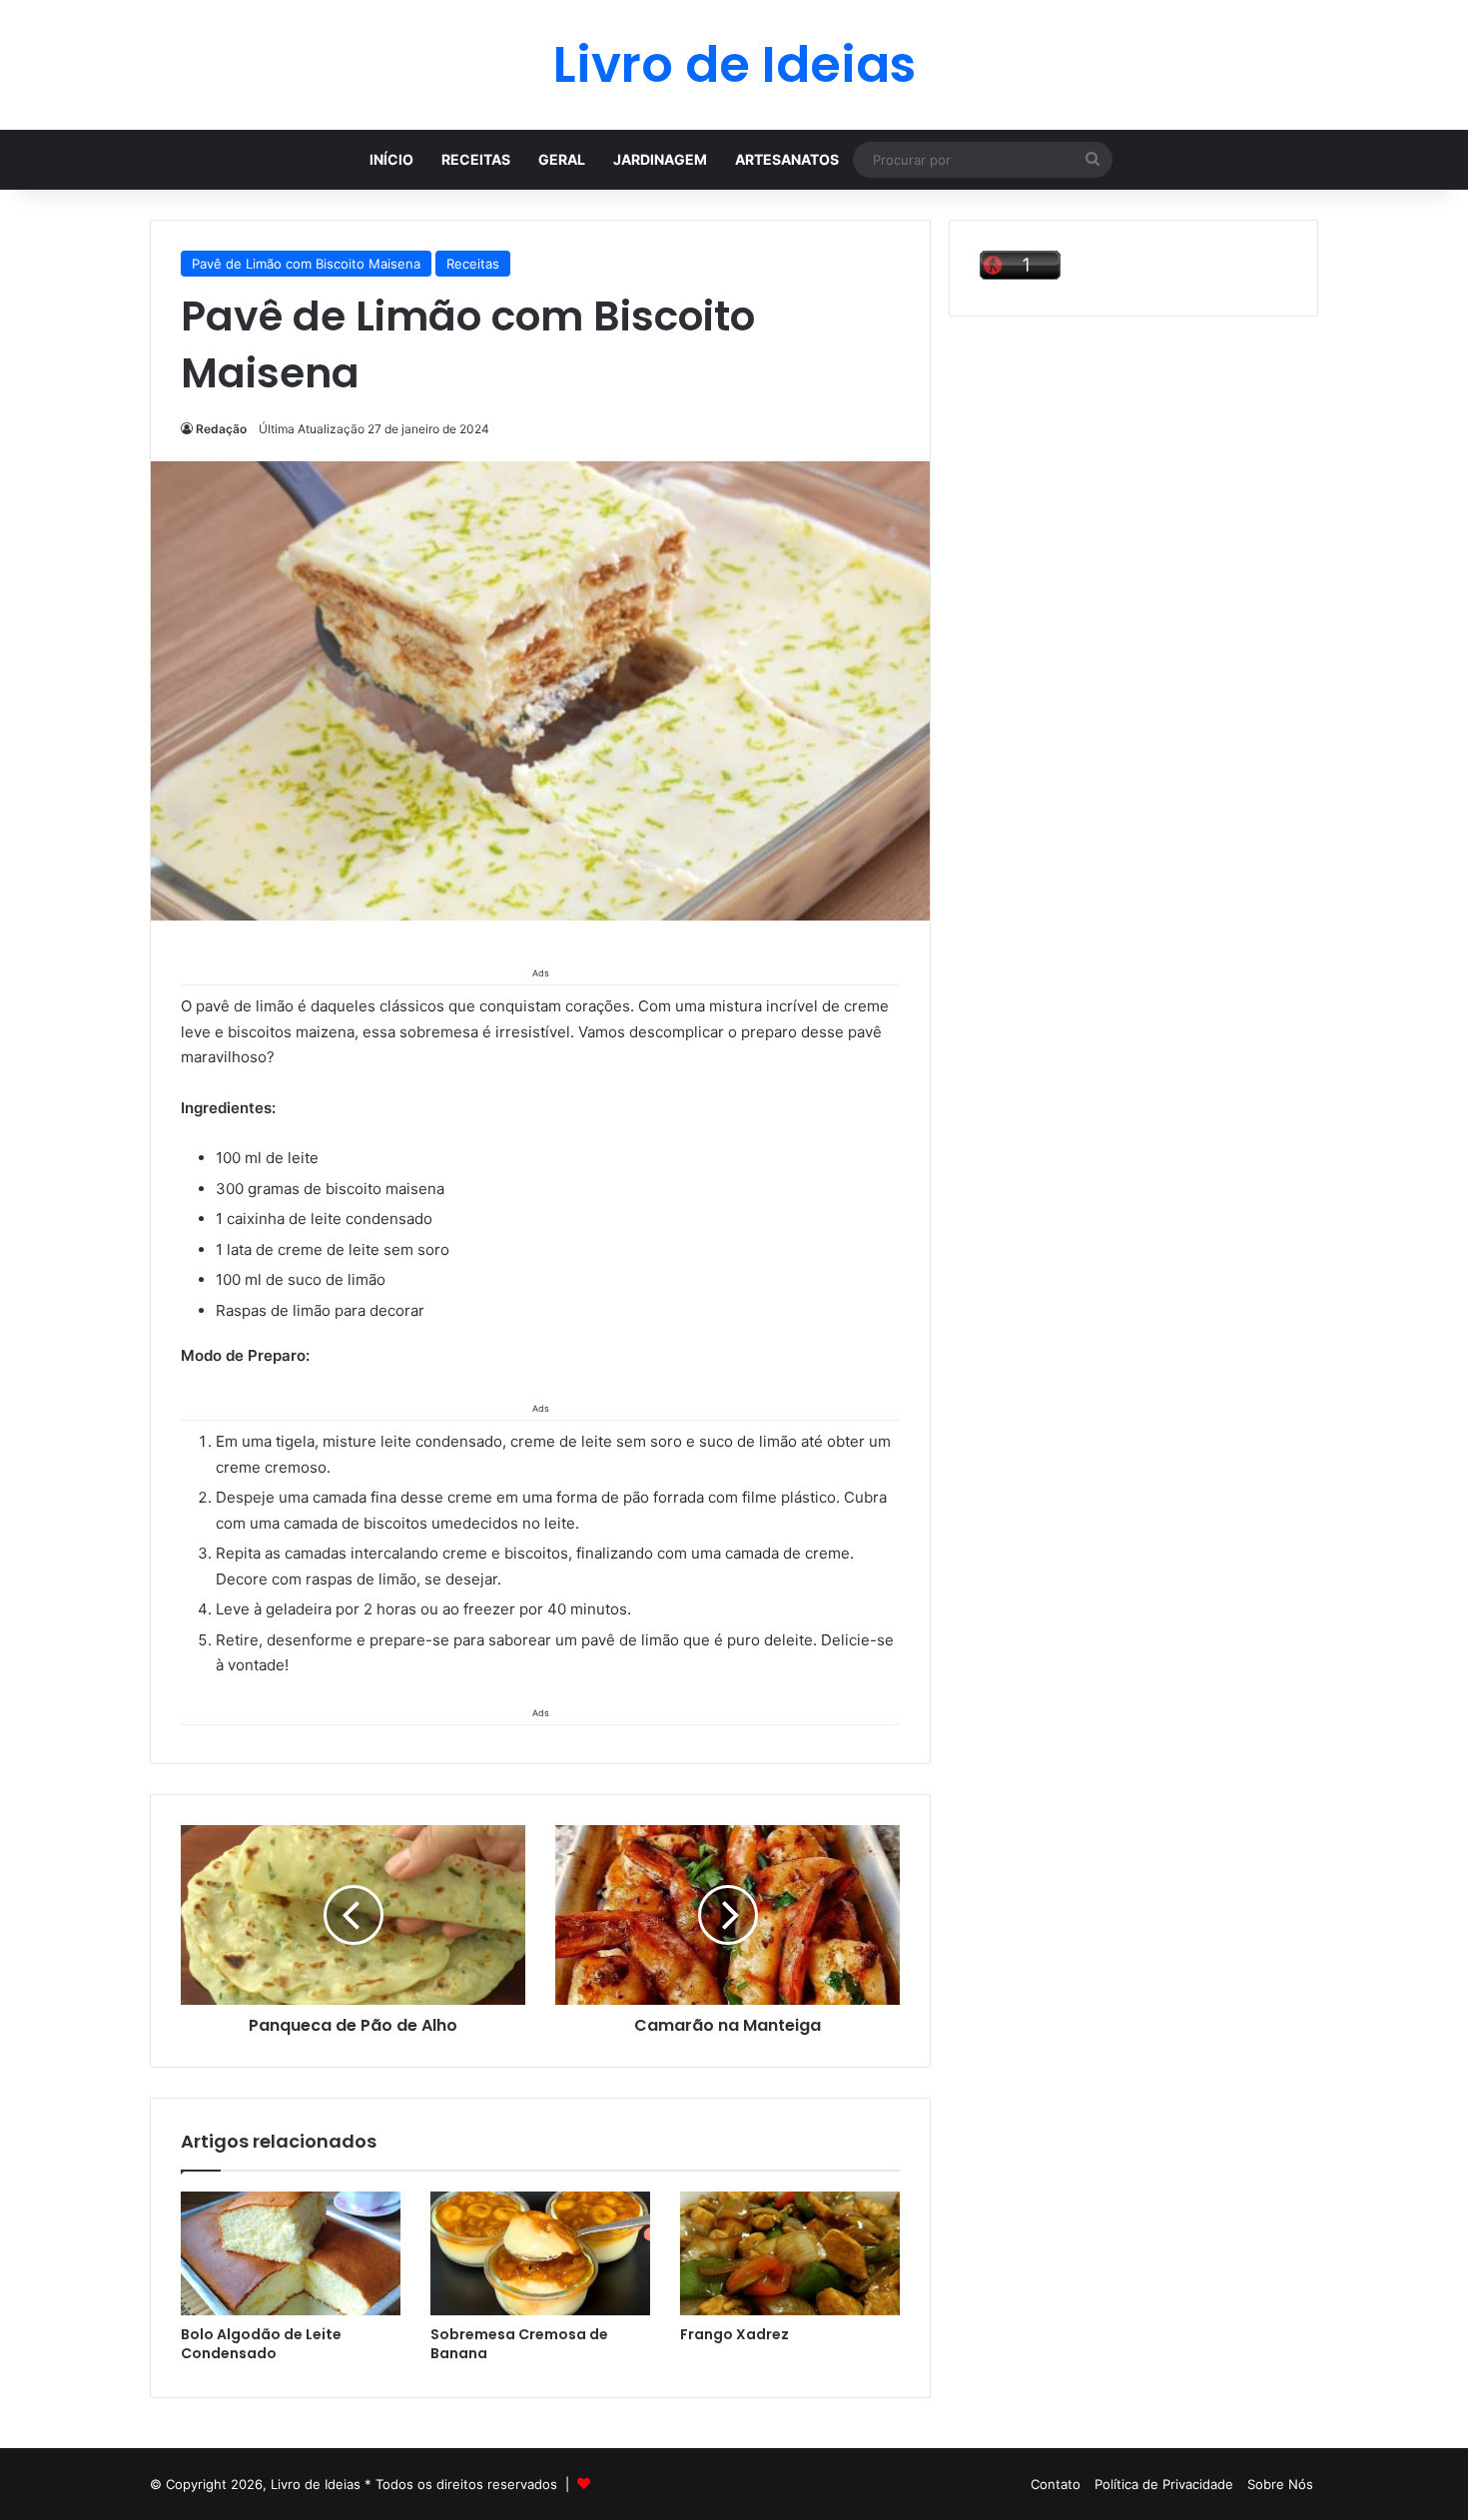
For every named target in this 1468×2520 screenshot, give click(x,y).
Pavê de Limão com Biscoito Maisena (306, 264)
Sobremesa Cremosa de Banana (519, 2344)
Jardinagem (660, 159)
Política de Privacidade (1164, 2484)
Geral (562, 159)
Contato (1056, 2484)
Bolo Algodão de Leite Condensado (261, 2344)
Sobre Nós (1280, 2484)
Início (391, 159)
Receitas (476, 159)
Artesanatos (787, 159)
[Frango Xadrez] (790, 2253)
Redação (221, 429)
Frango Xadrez (734, 2334)
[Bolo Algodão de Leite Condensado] (291, 2253)
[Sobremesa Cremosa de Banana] (540, 2253)
